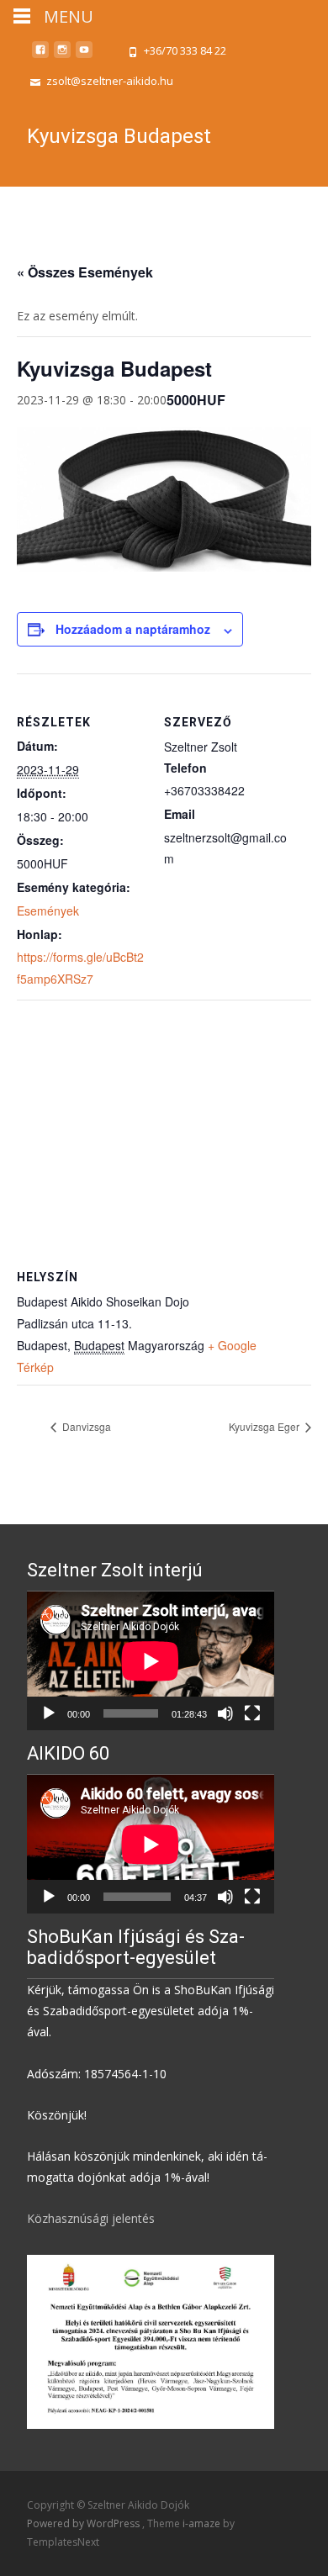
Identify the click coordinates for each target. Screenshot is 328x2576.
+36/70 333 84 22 (185, 50)
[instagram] (62, 56)
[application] (151, 1661)
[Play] (49, 1713)
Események (48, 911)
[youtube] (84, 56)
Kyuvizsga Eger (265, 1426)
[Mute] (225, 1713)
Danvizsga (85, 1426)
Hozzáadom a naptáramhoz (133, 629)
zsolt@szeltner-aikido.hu (110, 81)
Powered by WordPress (85, 2523)
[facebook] (40, 56)
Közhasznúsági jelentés (91, 2218)
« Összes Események (85, 272)
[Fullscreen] (252, 1713)
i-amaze (203, 2523)
